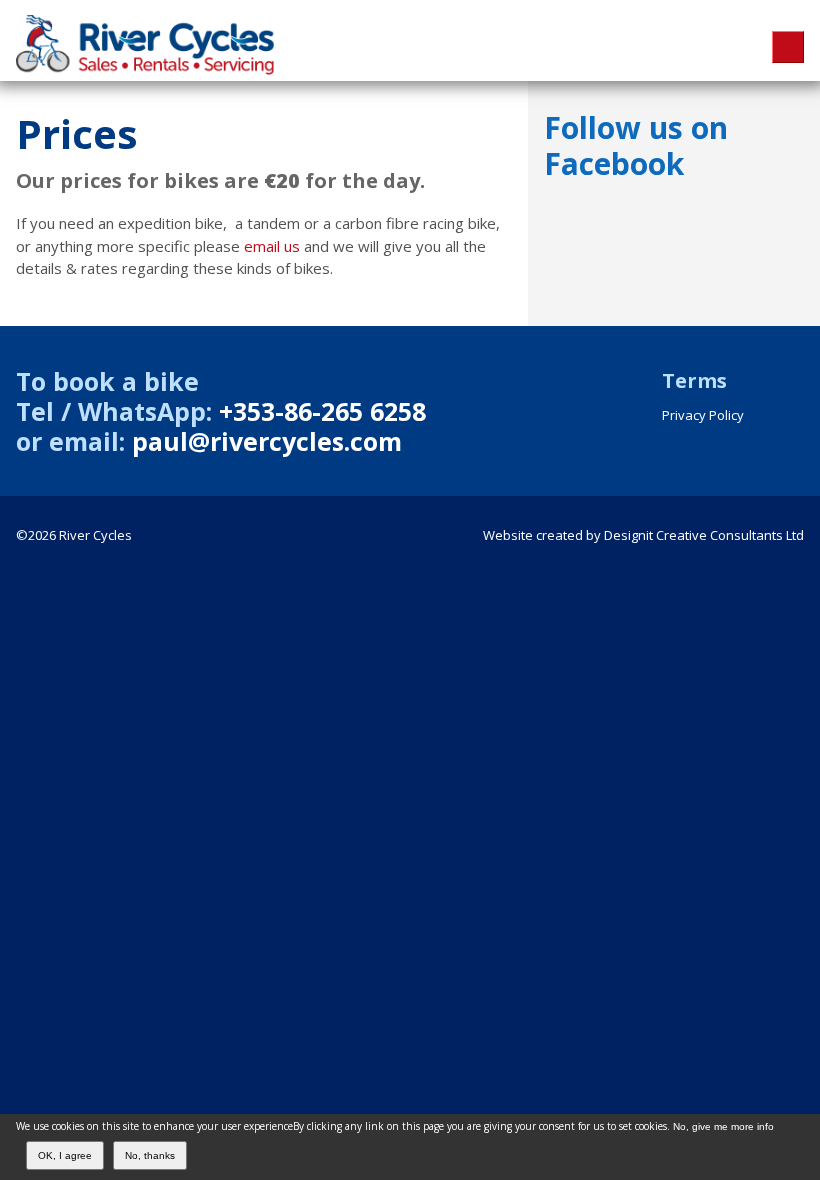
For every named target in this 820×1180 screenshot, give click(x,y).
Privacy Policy (703, 415)
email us (272, 246)
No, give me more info (723, 1126)
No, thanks (150, 1155)
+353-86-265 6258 (322, 411)
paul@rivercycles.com (267, 441)
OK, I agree (65, 1155)
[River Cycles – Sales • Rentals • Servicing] (154, 69)
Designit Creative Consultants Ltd (704, 535)
